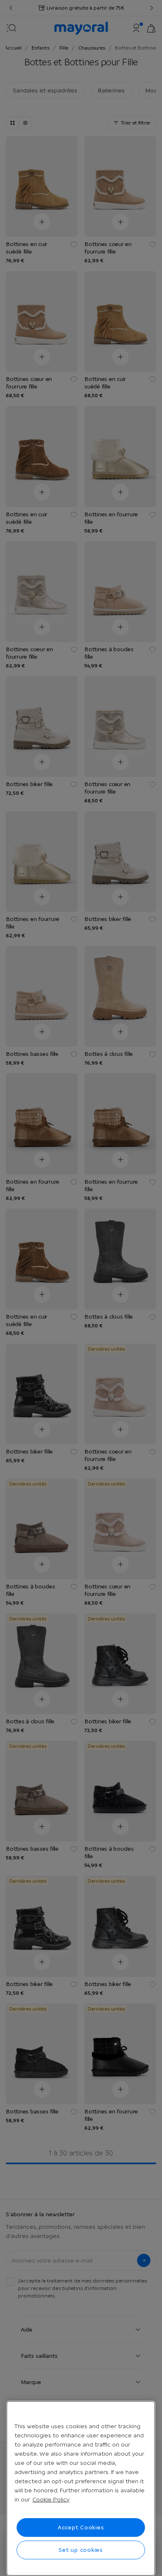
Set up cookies (81, 2550)
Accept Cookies (81, 2527)
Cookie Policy (51, 2499)
